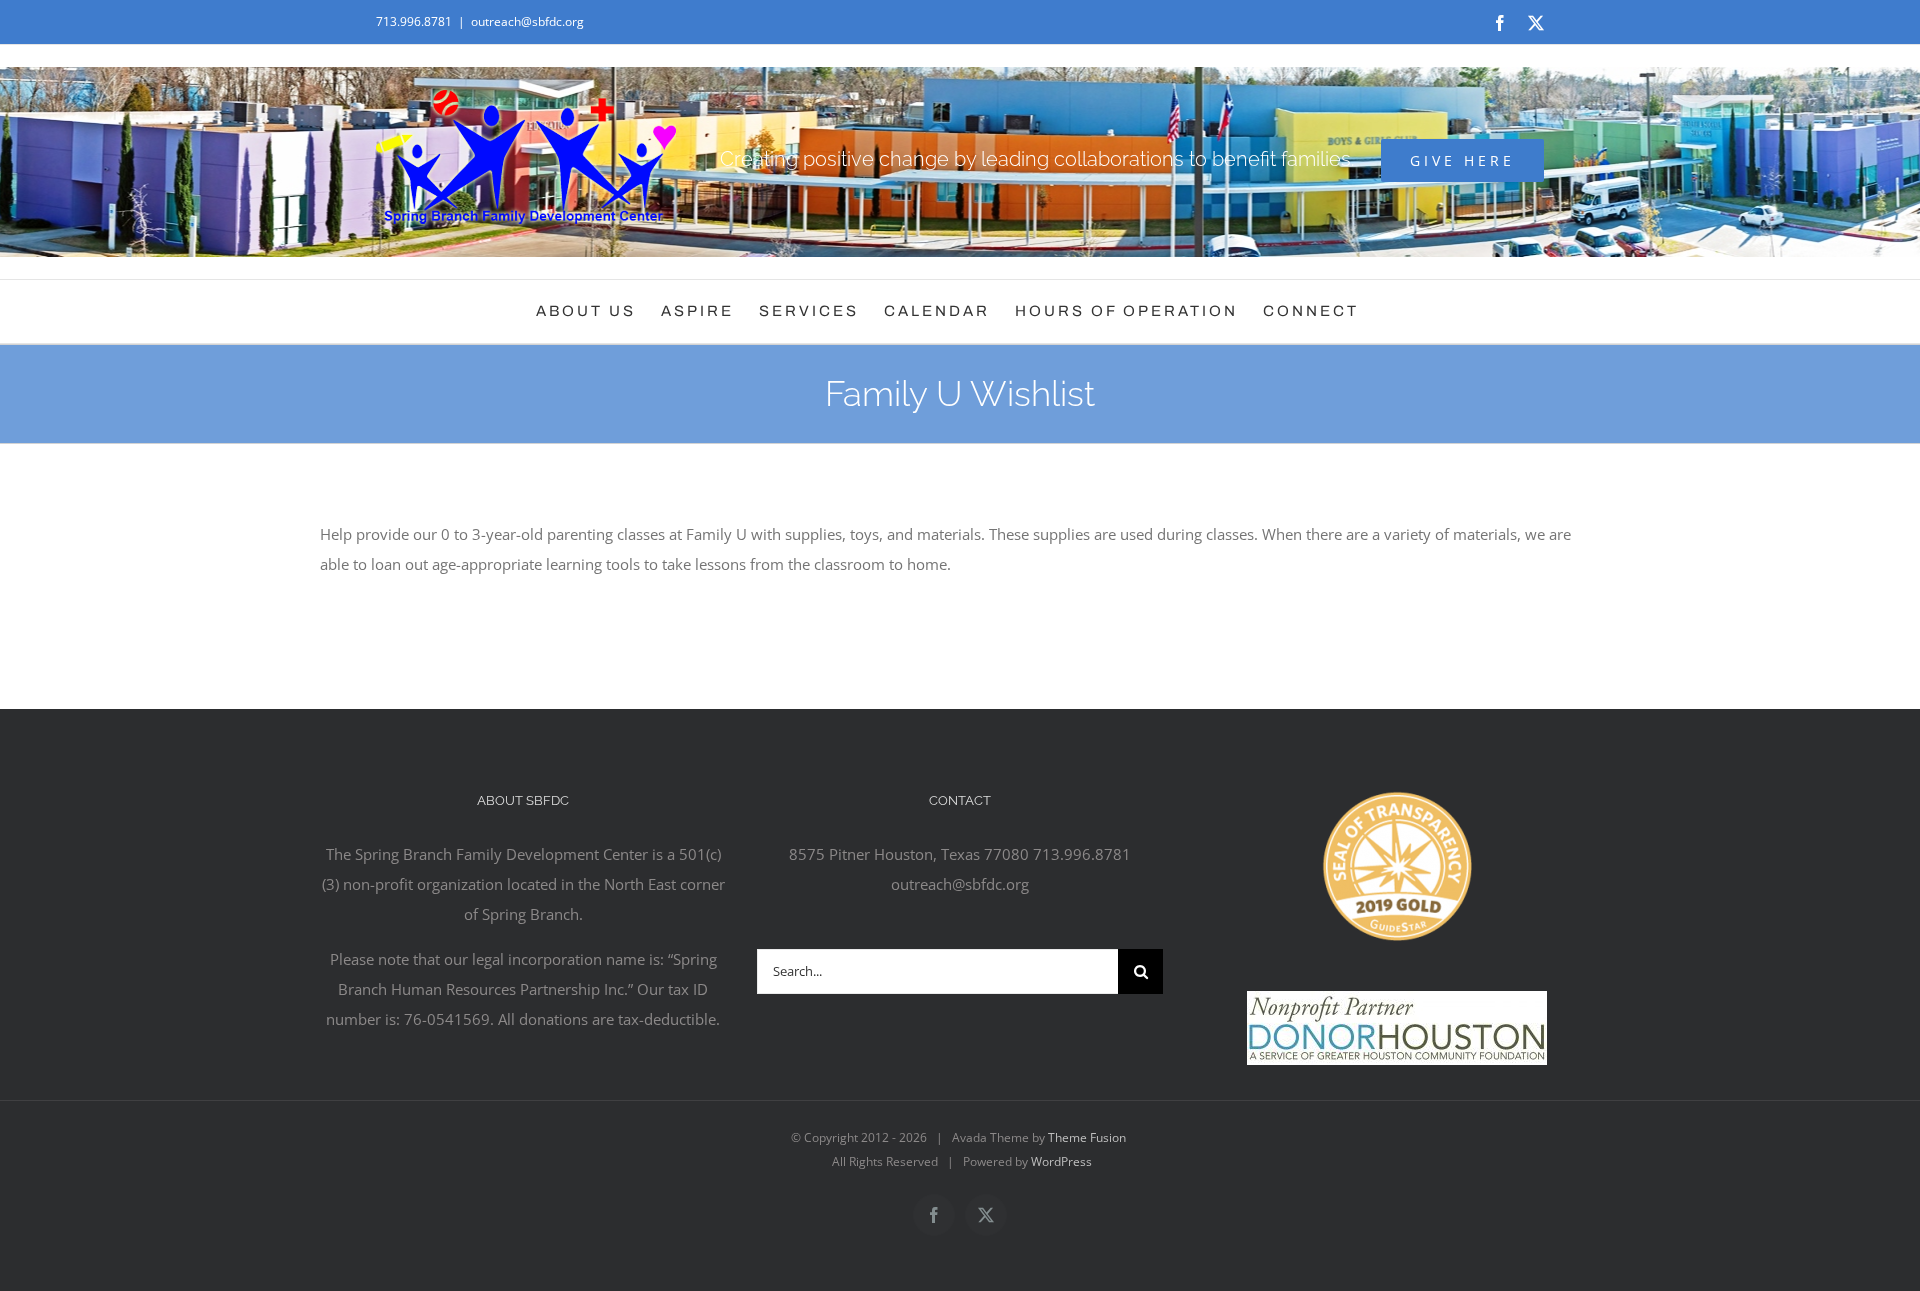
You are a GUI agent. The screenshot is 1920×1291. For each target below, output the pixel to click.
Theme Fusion (1087, 1137)
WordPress (1061, 1161)
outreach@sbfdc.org (527, 21)
